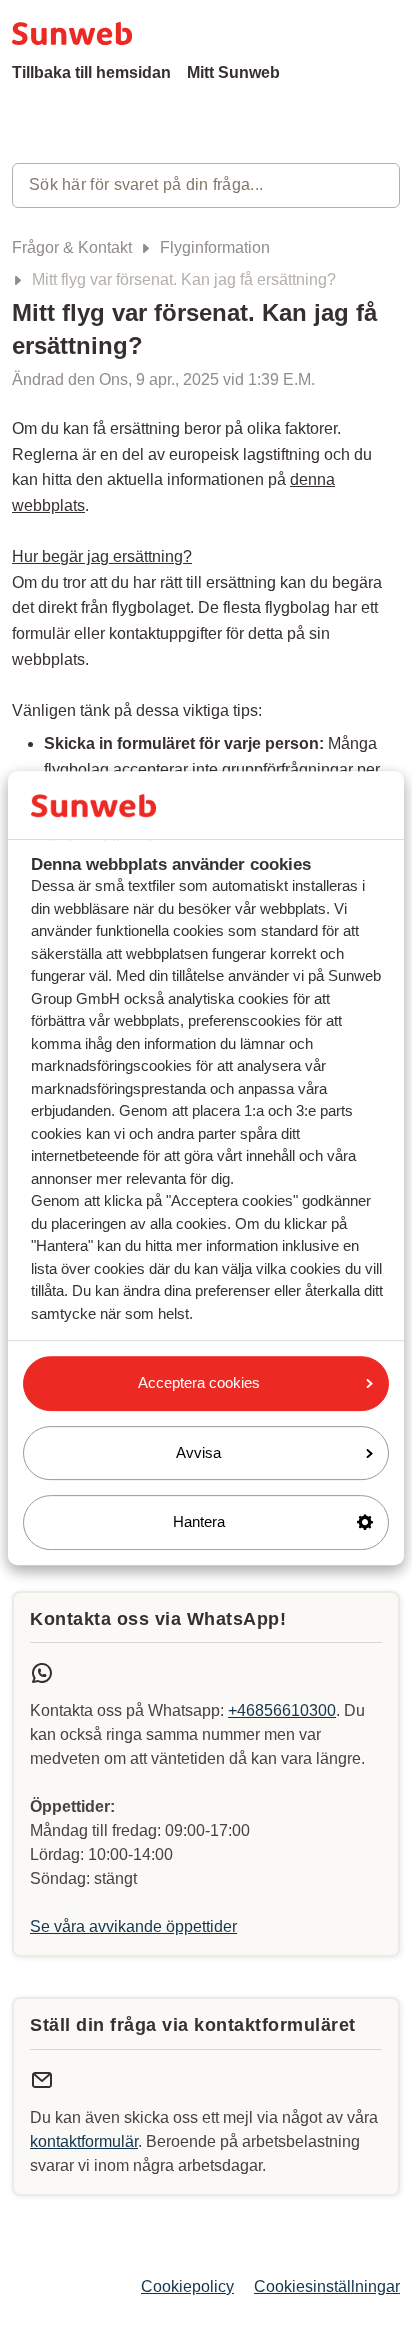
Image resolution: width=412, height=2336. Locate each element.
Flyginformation (215, 247)
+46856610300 (282, 1710)
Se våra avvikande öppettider (133, 1926)
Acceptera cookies (199, 1382)
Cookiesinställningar (327, 2286)
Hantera (199, 1521)
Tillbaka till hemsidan (91, 72)
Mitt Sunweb (233, 72)
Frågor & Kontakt (72, 247)
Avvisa (198, 1452)
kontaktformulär (84, 2141)
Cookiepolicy (187, 2286)
